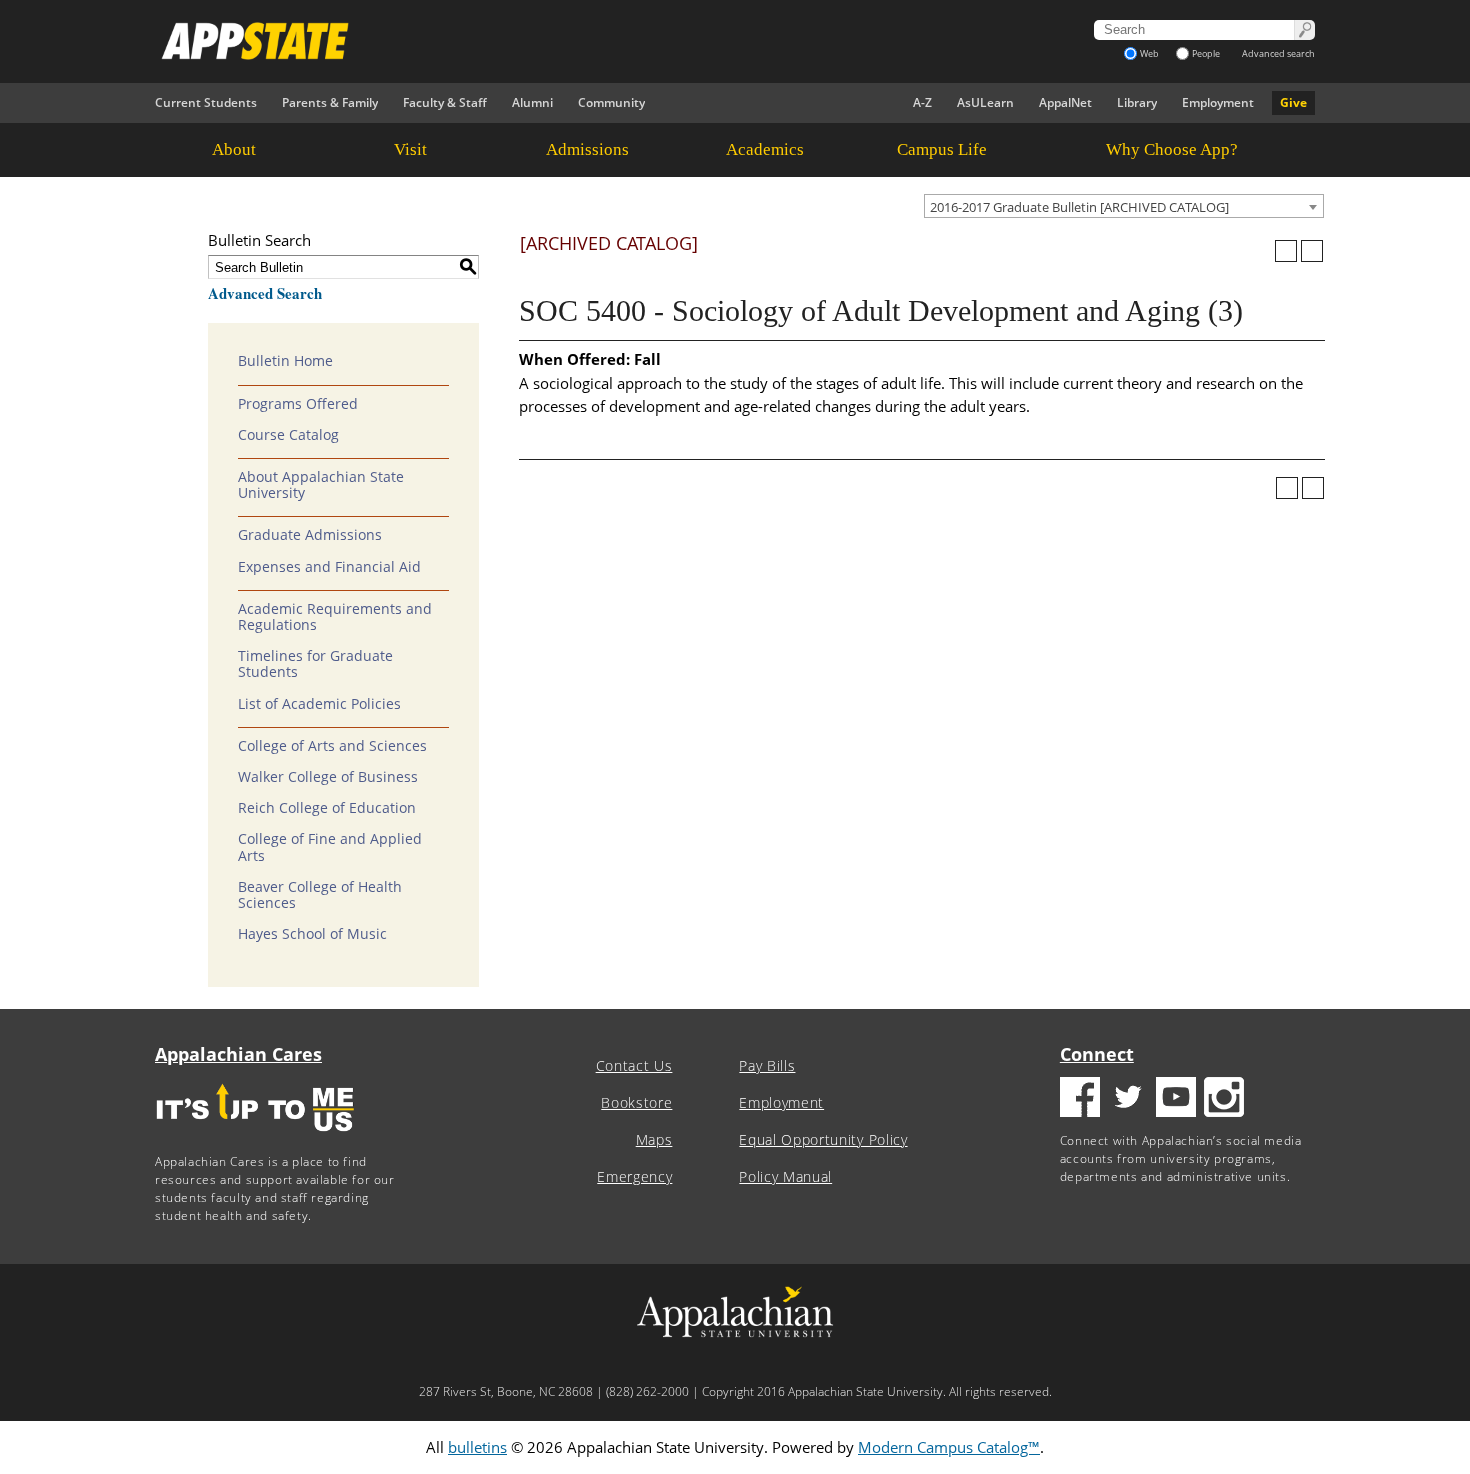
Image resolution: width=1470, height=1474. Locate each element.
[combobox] (1124, 206)
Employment (1218, 102)
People (1206, 53)
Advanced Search (265, 293)
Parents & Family (330, 102)
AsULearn (985, 102)
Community (611, 102)
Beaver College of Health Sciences (320, 895)
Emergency (634, 1177)
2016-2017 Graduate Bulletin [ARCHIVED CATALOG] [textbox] (1079, 207)
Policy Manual (785, 1177)
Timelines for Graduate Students (315, 664)
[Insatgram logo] (1224, 1099)
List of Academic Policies (319, 704)
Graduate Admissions (310, 535)
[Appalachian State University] (554, 41)
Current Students (206, 102)
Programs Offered (298, 404)
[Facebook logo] (1080, 1099)
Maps (654, 1140)
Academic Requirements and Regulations (335, 617)
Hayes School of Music (312, 934)
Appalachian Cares (238, 1054)
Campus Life (942, 149)
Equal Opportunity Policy (823, 1140)
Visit (410, 149)
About (234, 149)
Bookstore (636, 1103)
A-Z (922, 102)
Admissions (587, 149)
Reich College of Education (327, 808)
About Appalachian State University (321, 485)
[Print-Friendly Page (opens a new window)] (1286, 251)
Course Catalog (288, 435)
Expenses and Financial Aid (329, 567)
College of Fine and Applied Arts (330, 847)
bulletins (477, 1447)
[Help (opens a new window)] (1312, 251)
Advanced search (1278, 53)
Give (1293, 102)
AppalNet (1065, 102)
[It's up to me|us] (255, 1137)
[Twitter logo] (1128, 1099)
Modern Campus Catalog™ (949, 1447)
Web (1149, 53)
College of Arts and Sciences (332, 746)
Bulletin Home (285, 361)
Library (1137, 102)
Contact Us (634, 1066)
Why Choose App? (1172, 149)
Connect (1097, 1054)
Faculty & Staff (445, 102)
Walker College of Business (328, 777)
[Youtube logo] (1176, 1099)
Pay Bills (767, 1066)
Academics (765, 149)
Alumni (532, 102)
